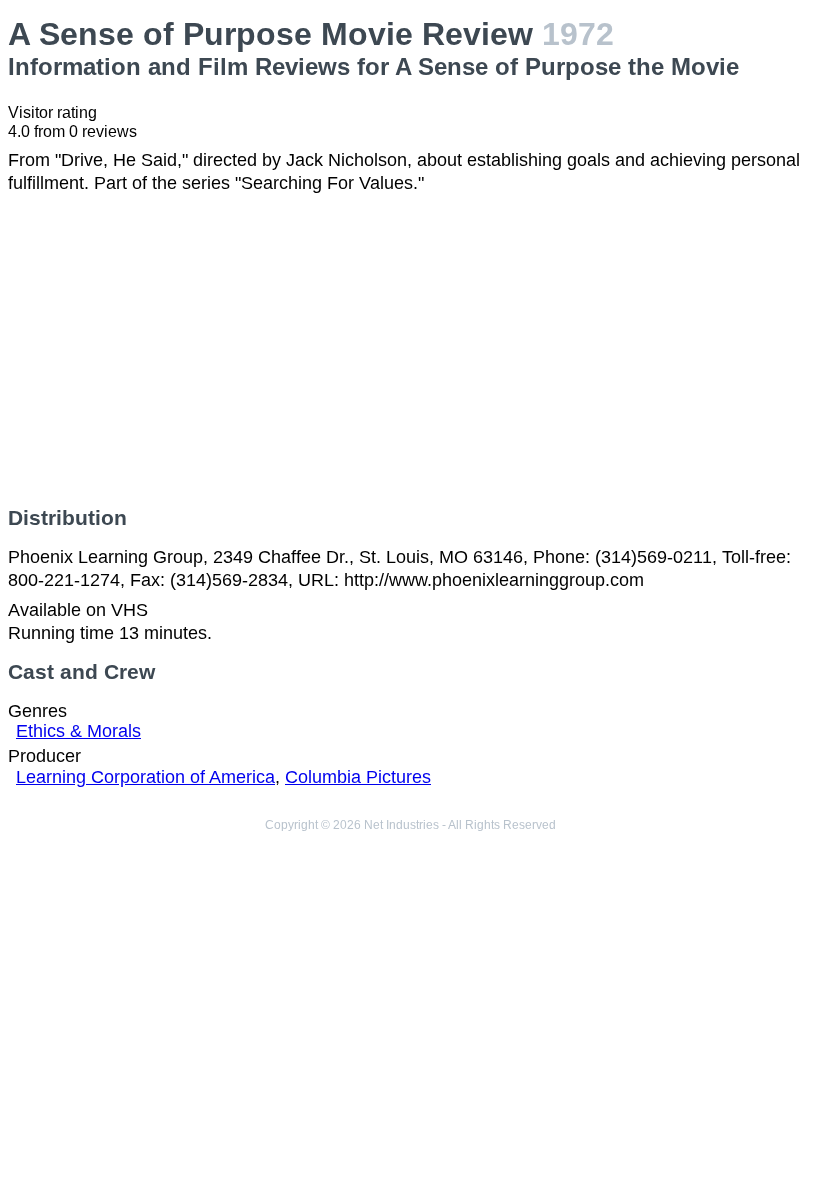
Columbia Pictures (358, 777)
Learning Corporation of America (145, 777)
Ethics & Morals (78, 731)
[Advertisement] (410, 350)
